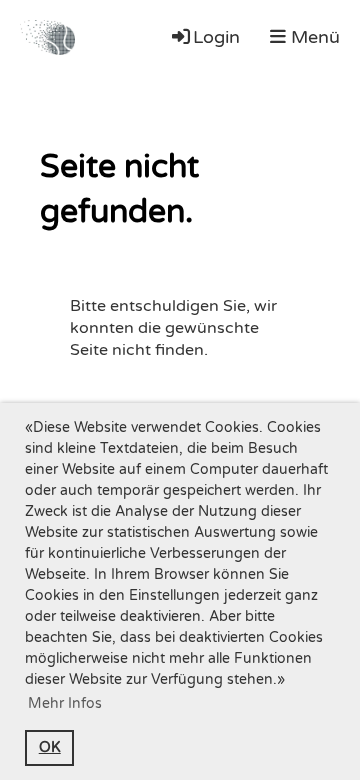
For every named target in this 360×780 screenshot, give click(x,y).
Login (216, 37)
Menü (313, 37)
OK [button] (50, 747)
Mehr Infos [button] (65, 703)
